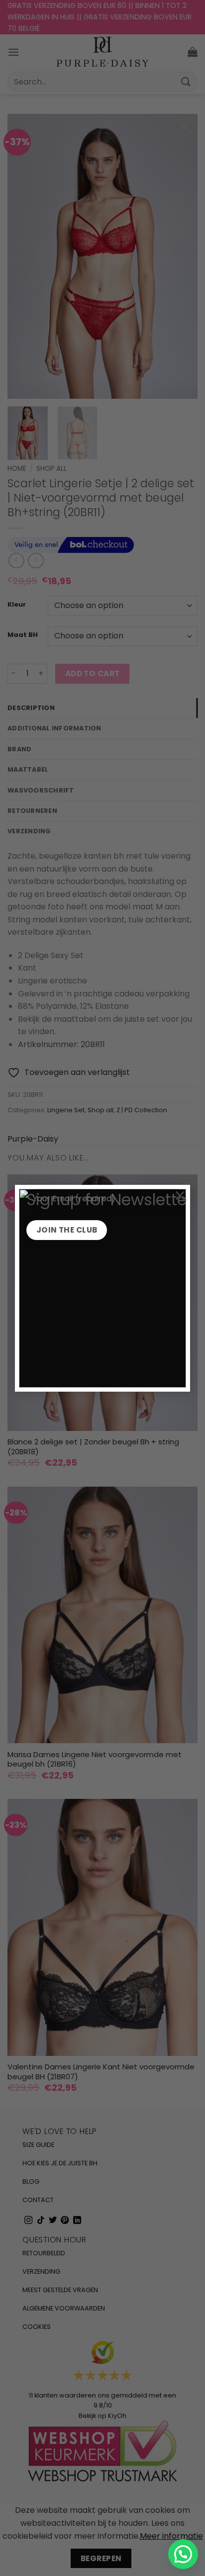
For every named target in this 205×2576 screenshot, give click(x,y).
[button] (183, 2554)
